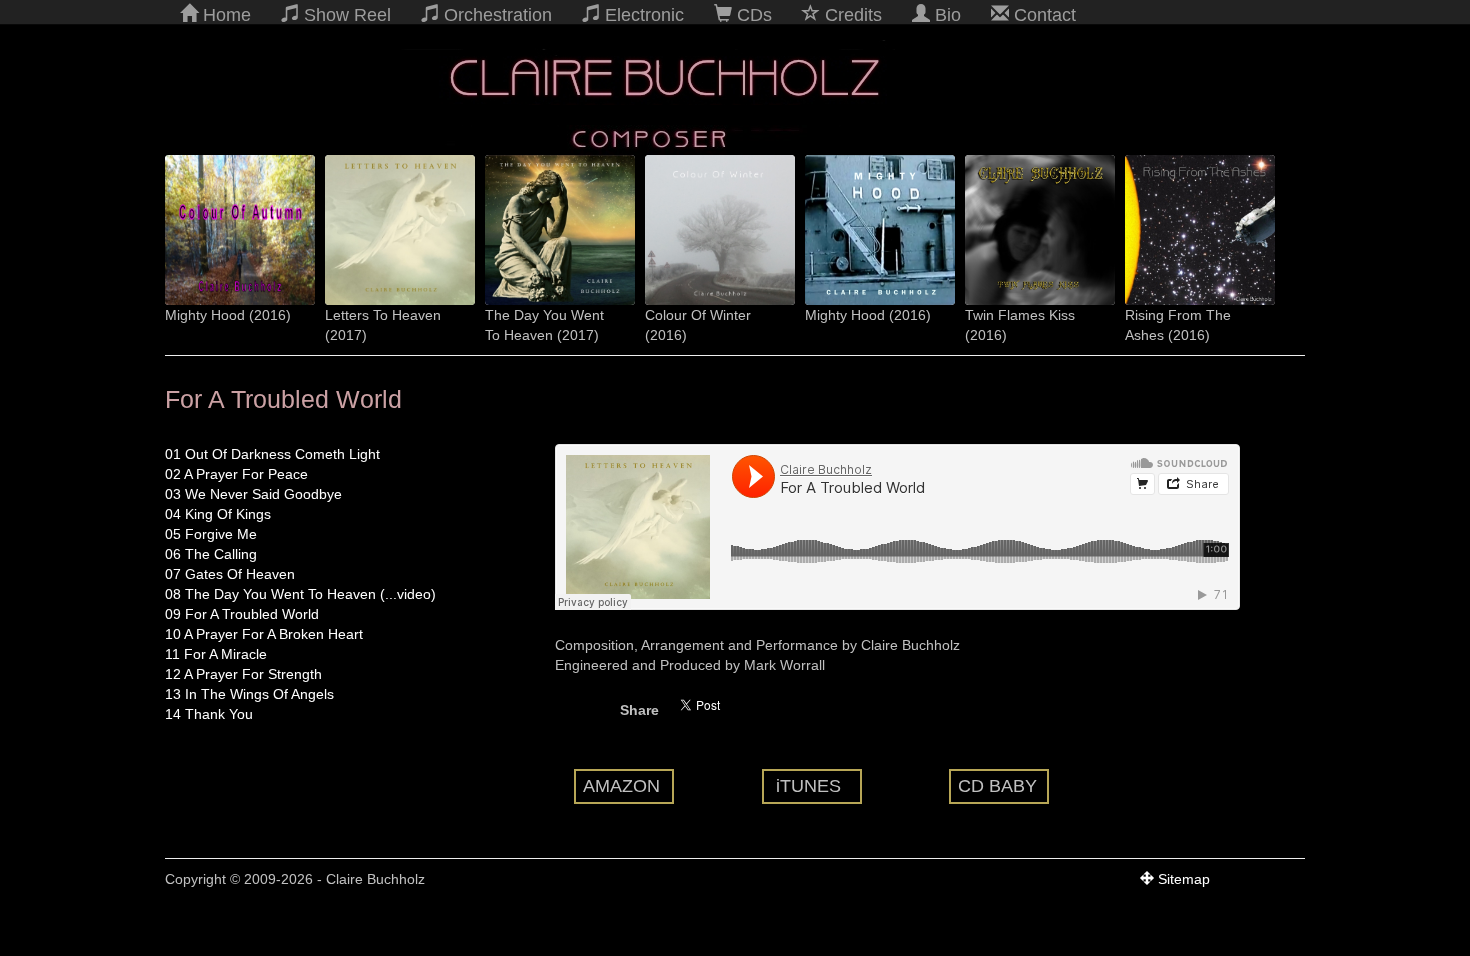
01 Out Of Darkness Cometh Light (272, 454)
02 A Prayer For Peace (236, 474)
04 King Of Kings (218, 514)
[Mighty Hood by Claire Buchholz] (550, 230)
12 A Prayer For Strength (243, 674)
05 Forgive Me (211, 534)
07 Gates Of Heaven (230, 574)
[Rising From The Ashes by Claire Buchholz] (1190, 230)
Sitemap (1182, 879)
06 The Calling (211, 554)
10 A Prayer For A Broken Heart (264, 634)
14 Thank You (209, 714)
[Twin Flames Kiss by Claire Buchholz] (1030, 230)
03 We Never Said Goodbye (253, 494)
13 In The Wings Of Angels (249, 694)
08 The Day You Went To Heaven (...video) (300, 594)
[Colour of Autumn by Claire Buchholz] (230, 230)
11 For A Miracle (216, 654)
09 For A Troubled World (242, 614)
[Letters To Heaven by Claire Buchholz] (390, 230)
